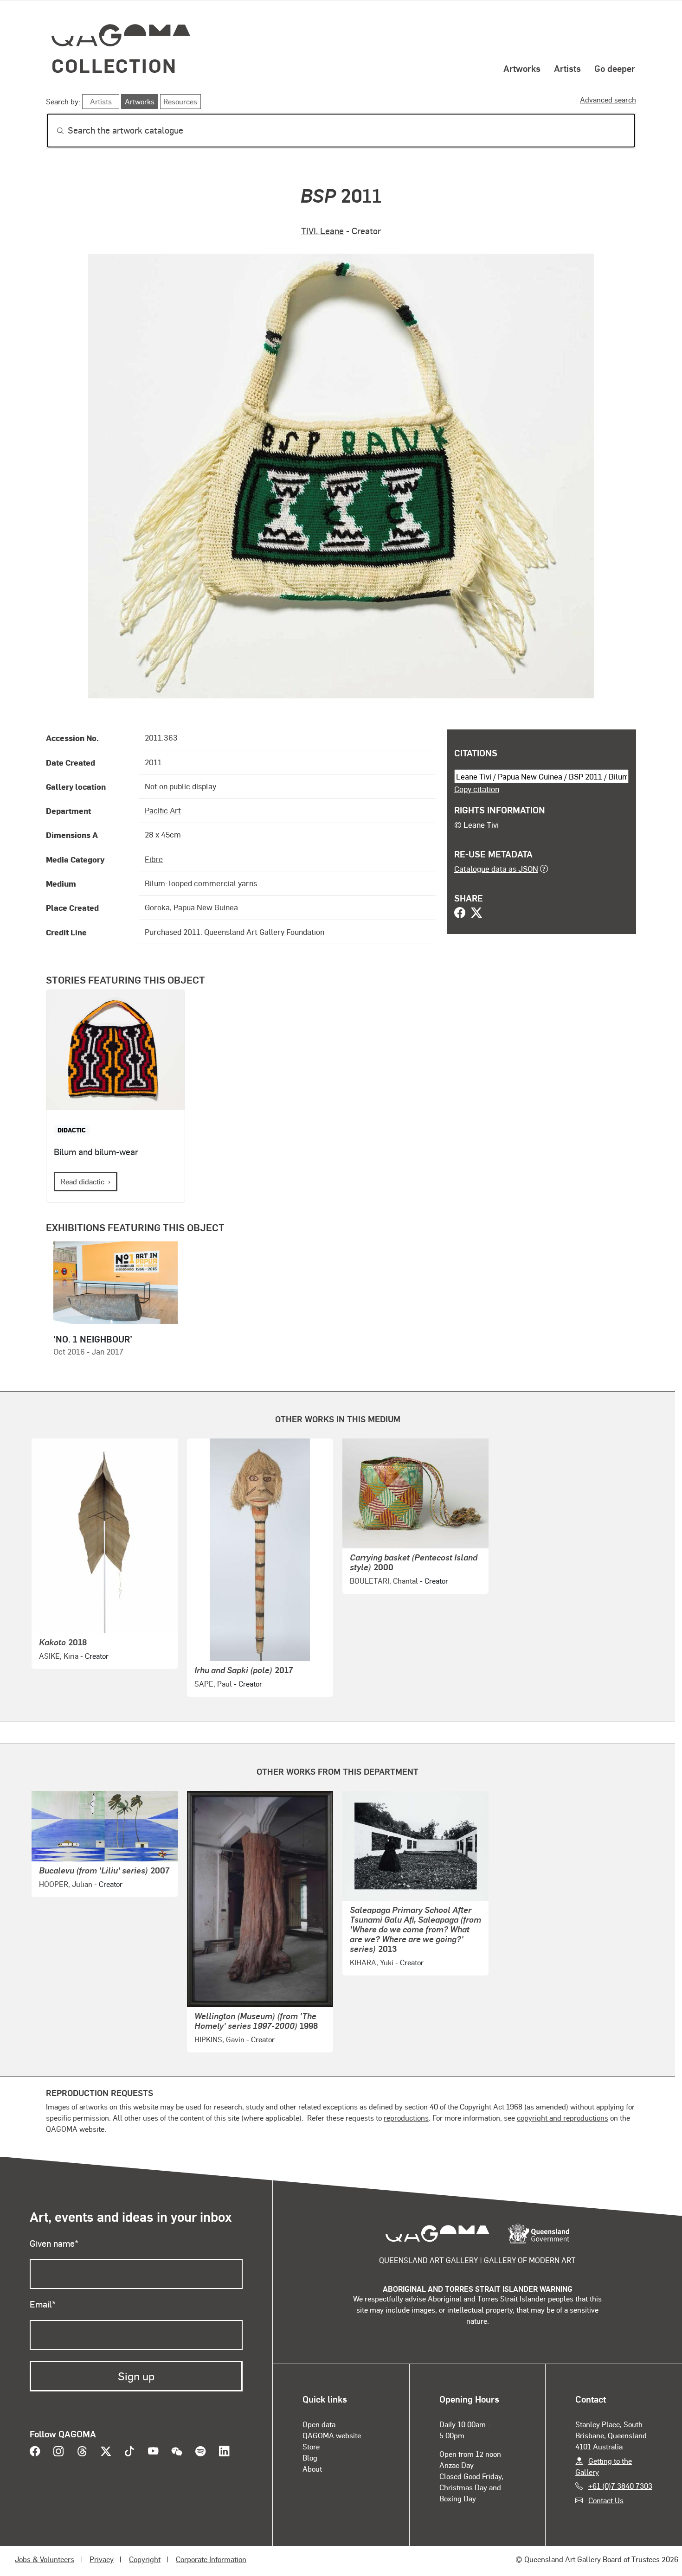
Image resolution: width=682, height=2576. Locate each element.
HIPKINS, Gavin (219, 2039)
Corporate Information (211, 2559)
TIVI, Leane (322, 231)
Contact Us (606, 2500)
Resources (180, 101)
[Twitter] (476, 914)
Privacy (102, 2559)
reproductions (406, 2118)
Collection (114, 65)
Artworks (522, 68)
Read (83, 1181)
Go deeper (615, 68)
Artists (567, 68)
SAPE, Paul (213, 1684)
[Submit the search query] (53, 131)
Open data (319, 2424)
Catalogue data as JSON (496, 869)
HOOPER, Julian (66, 1884)
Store (311, 2446)
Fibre (154, 859)
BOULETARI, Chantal (384, 1581)
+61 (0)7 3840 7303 (620, 2486)
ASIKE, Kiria (59, 1656)
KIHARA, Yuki (372, 1962)
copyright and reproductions (563, 2118)
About (312, 2469)
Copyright (145, 2559)
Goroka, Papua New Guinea (191, 907)
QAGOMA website (332, 2435)
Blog (310, 2458)
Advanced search (608, 99)
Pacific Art (163, 810)
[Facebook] (460, 914)
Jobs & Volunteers (45, 2559)
